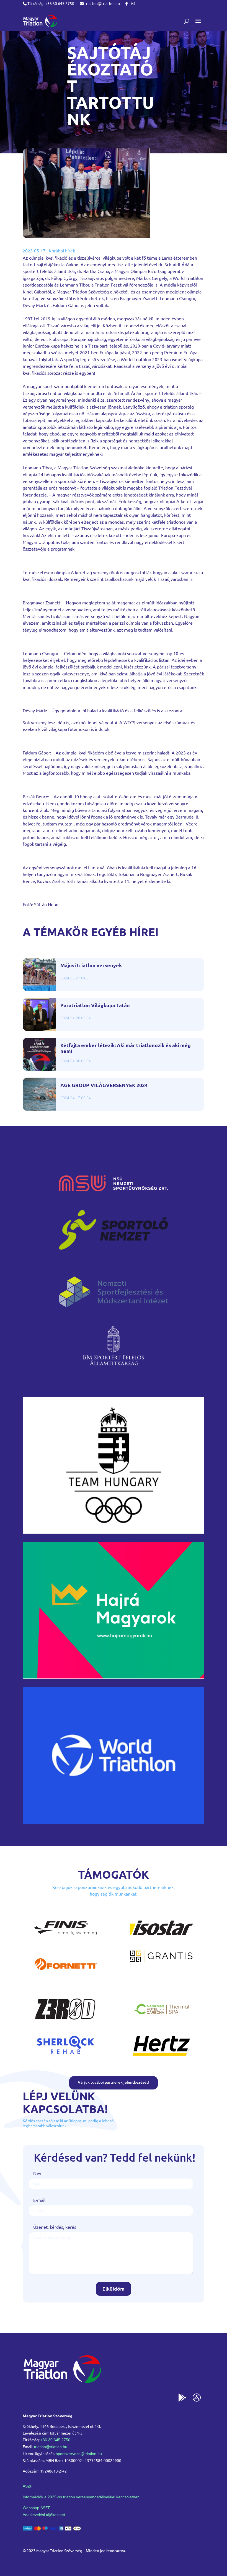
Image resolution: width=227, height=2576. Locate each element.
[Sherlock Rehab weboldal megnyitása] (66, 2057)
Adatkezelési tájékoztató (44, 2515)
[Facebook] (127, 3)
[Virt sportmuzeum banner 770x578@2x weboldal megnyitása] (114, 1677)
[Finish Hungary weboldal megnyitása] (66, 1940)
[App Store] (197, 2399)
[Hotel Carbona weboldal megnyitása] (161, 2021)
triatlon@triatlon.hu (102, 3)
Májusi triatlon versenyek (91, 965)
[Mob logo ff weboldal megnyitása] (114, 1532)
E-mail (39, 2200)
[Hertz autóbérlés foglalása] (161, 2057)
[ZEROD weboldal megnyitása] (66, 2021)
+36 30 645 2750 (55, 2440)
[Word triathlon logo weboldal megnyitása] (114, 1822)
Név (37, 2173)
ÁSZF (28, 2486)
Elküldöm (114, 2288)
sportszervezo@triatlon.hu (79, 2454)
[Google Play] (182, 2399)
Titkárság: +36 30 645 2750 (50, 3)
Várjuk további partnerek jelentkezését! (114, 2082)
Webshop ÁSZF (37, 2508)
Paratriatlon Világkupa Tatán (95, 1005)
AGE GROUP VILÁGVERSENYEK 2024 (104, 1085)
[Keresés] (187, 21)
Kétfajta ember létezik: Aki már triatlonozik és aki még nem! (126, 1048)
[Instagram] (133, 3)
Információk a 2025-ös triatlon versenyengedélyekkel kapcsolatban (81, 2497)
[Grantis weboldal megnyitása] (161, 1960)
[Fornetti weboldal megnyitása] (66, 1976)
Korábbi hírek (62, 250)
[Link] (40, 21)
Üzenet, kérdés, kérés (55, 2227)
